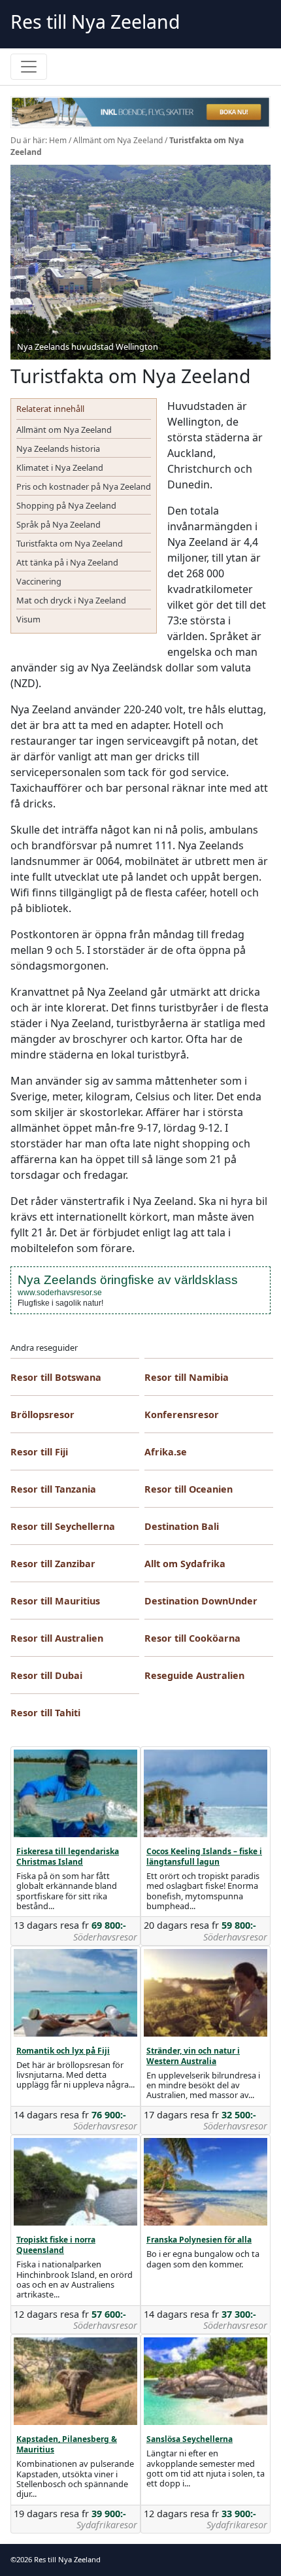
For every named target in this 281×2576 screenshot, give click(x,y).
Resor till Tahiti (45, 1713)
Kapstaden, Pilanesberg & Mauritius (67, 2444)
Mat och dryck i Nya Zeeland (71, 600)
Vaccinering (39, 581)
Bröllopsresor (42, 1415)
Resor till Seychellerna (63, 1526)
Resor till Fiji (39, 1452)
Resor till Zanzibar (53, 1564)
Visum (28, 619)
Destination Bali (182, 1526)
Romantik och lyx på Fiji (63, 2051)
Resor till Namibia (187, 1377)
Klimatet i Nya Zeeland (60, 467)
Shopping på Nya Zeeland (66, 505)
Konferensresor (182, 1415)
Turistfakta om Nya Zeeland (70, 543)
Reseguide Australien (194, 1675)
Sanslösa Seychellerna (190, 2439)
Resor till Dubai (46, 1675)
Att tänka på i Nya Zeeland (67, 562)
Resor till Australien (57, 1638)
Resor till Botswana (56, 1377)
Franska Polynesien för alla (199, 2240)
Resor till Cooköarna (192, 1638)
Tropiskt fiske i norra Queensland (56, 2245)
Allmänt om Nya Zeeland (118, 140)
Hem (58, 140)
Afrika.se (166, 1452)
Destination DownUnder (201, 1601)
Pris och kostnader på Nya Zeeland (84, 486)
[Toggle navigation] (29, 67)
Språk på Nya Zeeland (58, 524)
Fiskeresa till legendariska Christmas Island (68, 1856)
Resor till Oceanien (189, 1489)
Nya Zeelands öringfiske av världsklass (128, 1280)
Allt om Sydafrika (185, 1564)
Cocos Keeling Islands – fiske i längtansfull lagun (204, 1856)
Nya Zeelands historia (58, 449)
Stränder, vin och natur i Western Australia (193, 2056)
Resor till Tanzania (53, 1489)
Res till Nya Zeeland (95, 22)
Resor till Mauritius (55, 1601)
